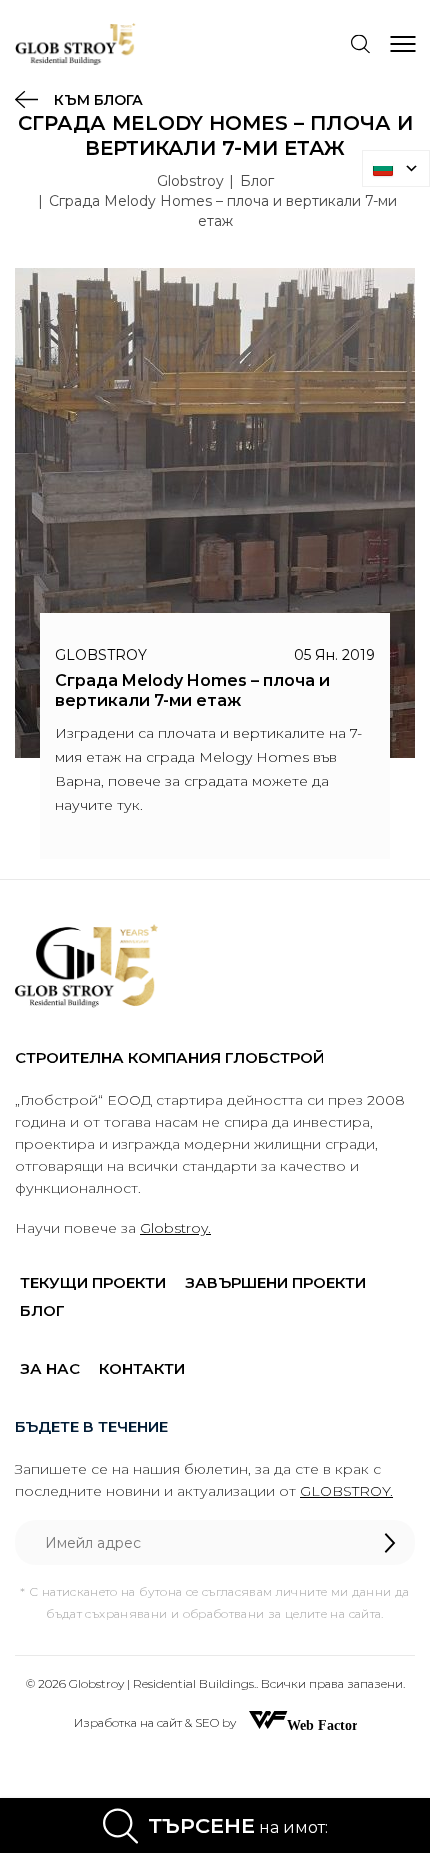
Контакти (142, 1368)
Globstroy (190, 181)
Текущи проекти (93, 1282)
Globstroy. (175, 1228)
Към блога (96, 100)
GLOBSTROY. (346, 1491)
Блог (257, 181)
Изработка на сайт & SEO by (156, 1722)
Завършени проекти (275, 1282)
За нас (50, 1368)
